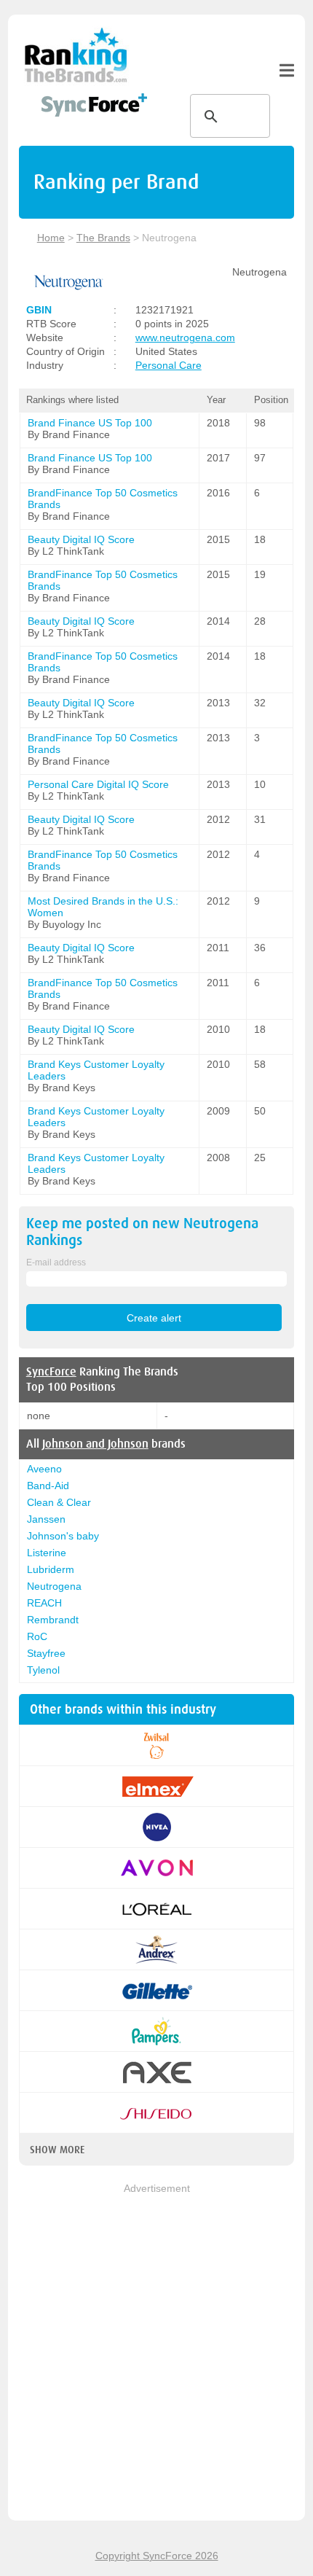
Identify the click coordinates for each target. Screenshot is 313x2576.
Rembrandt (53, 1620)
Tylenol (43, 1670)
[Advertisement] (156, 2353)
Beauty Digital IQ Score (81, 539)
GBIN (39, 310)
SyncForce (51, 1372)
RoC (37, 1636)
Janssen (46, 1519)
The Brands (103, 238)
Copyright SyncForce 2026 (157, 2556)
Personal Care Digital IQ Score (98, 784)
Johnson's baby (63, 1536)
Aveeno (44, 1469)
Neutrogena (54, 1586)
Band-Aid (48, 1486)
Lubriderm (51, 1569)
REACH (44, 1603)
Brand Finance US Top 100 (90, 423)
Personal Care (169, 365)
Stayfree (46, 1653)
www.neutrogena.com (185, 337)
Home (51, 238)
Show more (57, 2150)
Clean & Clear (59, 1502)
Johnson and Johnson (95, 1444)
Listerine (47, 1553)
